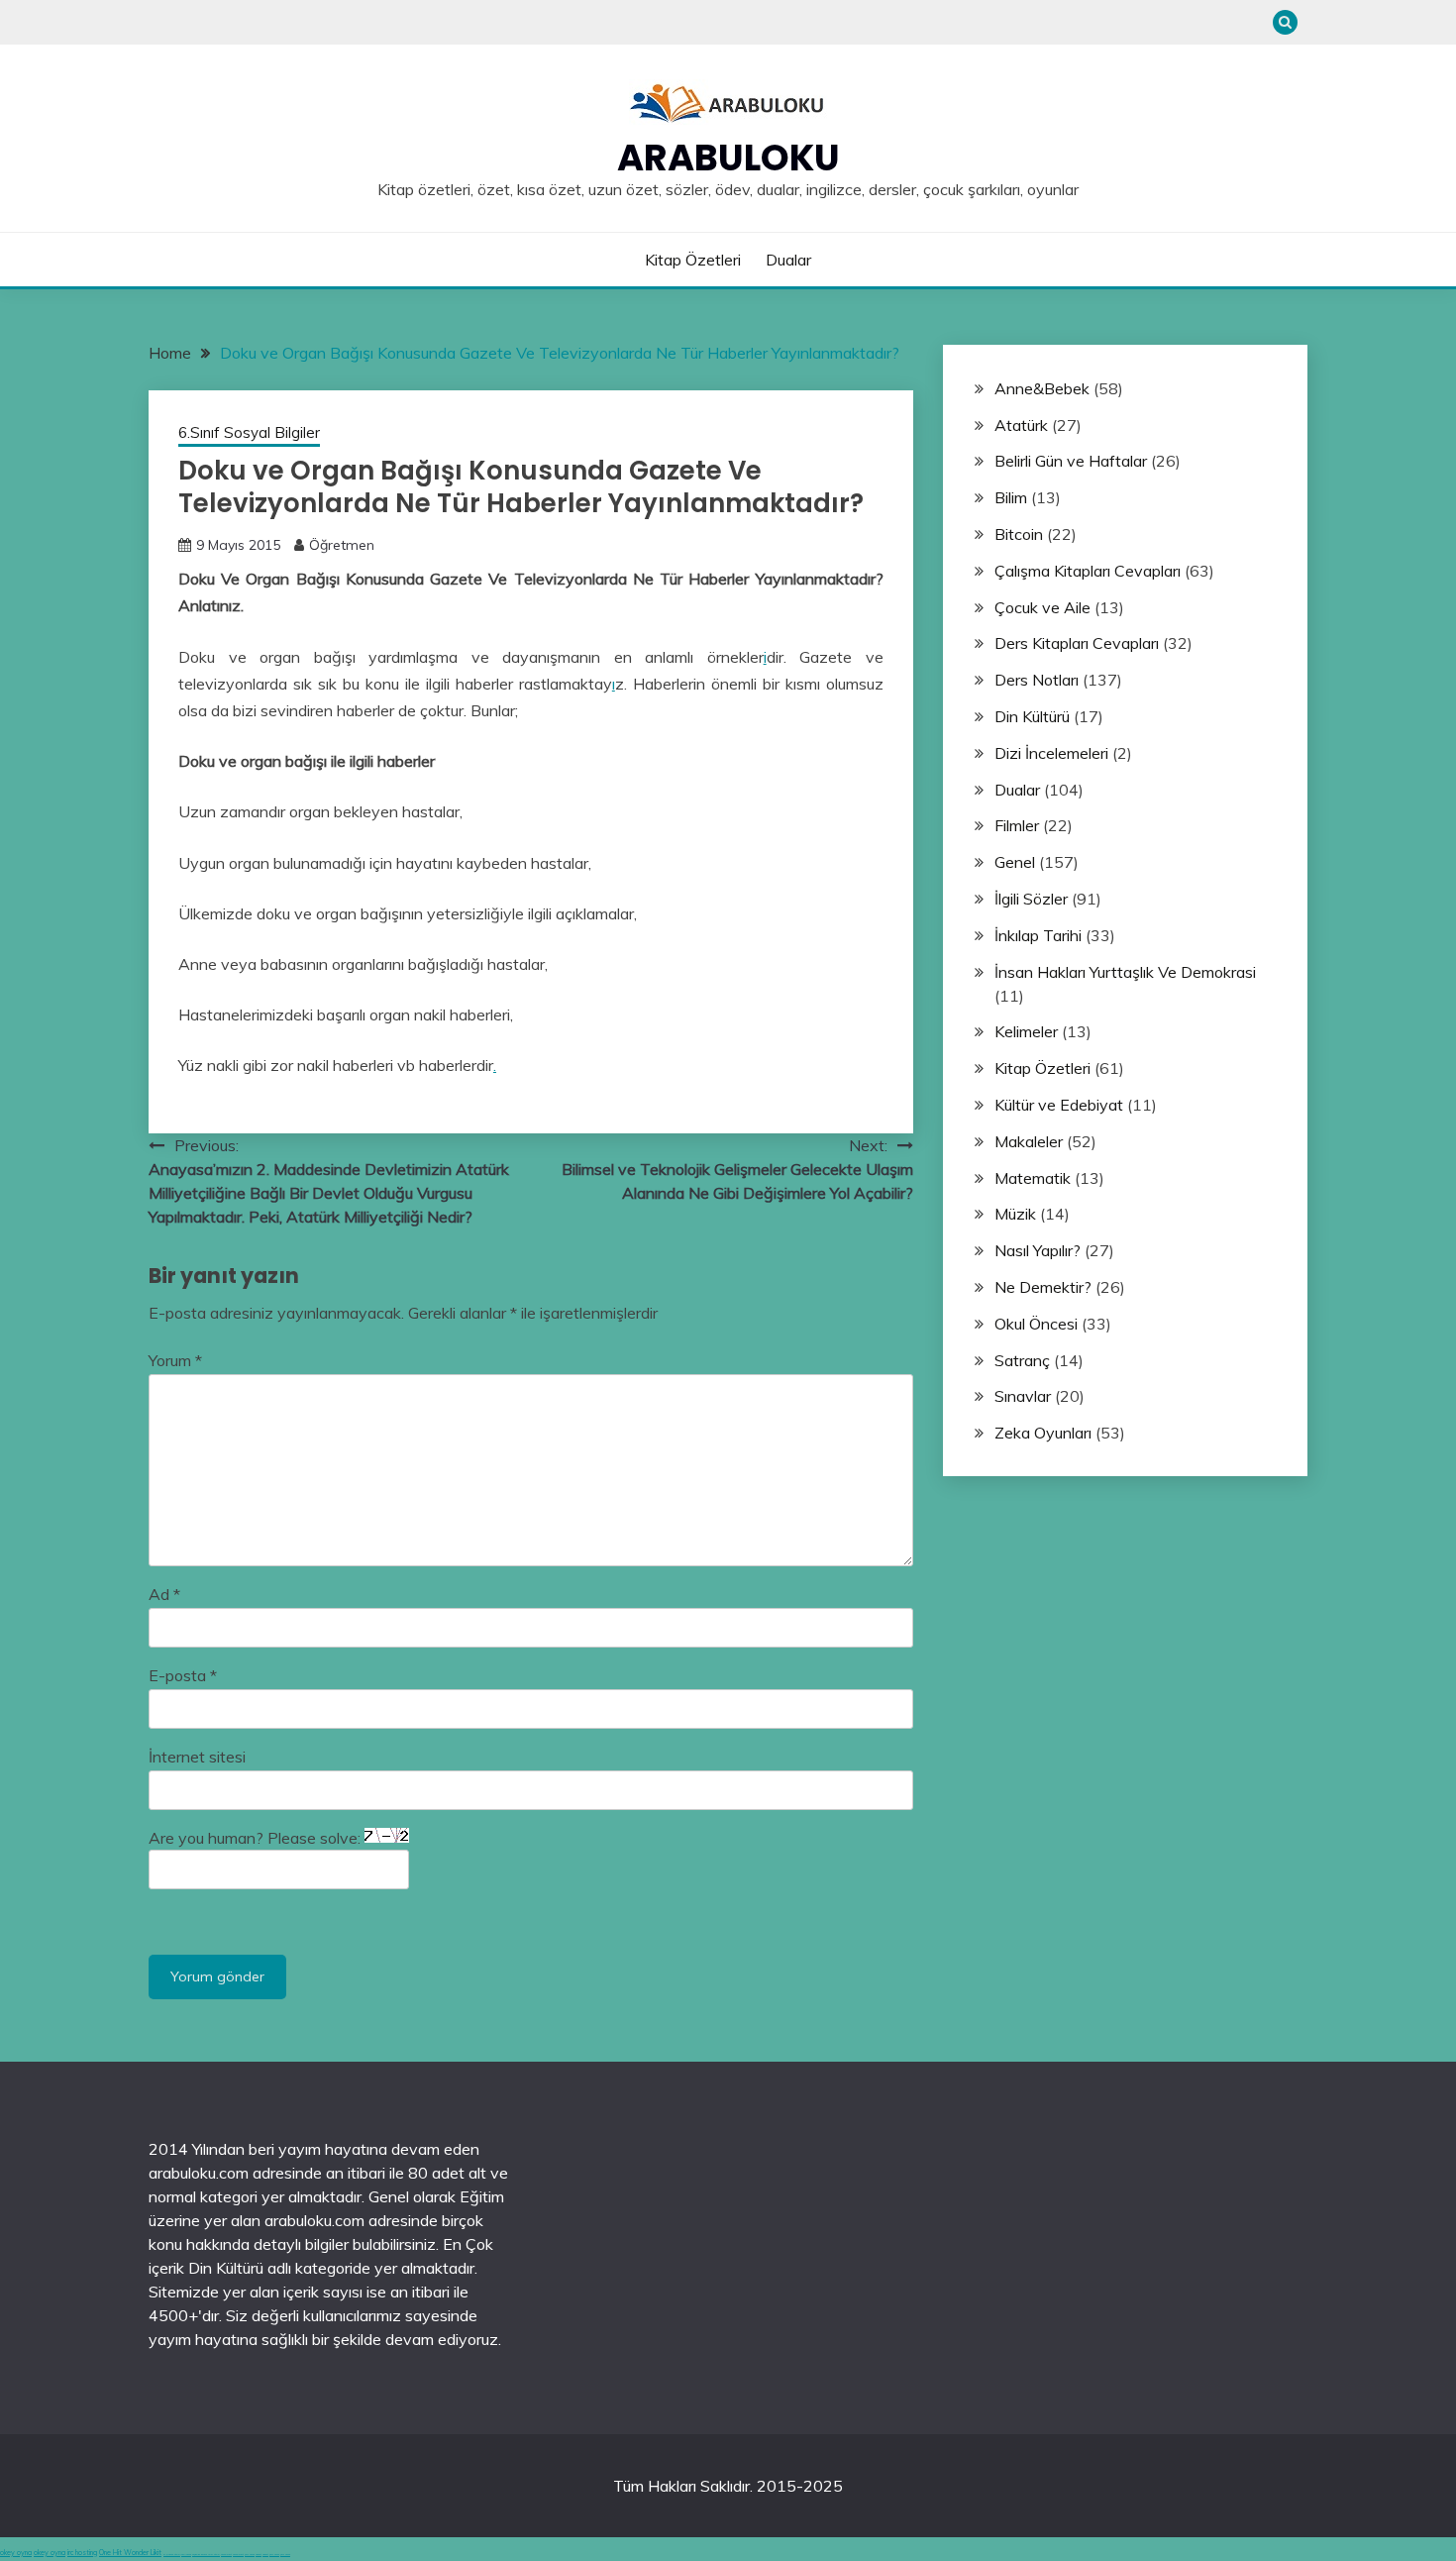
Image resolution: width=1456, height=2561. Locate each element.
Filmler (1017, 825)
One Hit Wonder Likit (130, 2553)
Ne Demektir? (1043, 1287)
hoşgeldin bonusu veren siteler (206, 2555)
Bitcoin (1019, 534)
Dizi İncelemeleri (1051, 753)
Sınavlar (1023, 1396)
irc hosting (82, 2553)
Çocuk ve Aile (1042, 607)
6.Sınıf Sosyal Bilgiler (249, 432)
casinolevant (226, 2555)
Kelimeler (1026, 1031)
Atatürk (1021, 425)
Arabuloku (728, 158)
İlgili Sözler (1031, 899)
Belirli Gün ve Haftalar (1071, 461)
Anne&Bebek (1042, 388)
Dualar (788, 260)
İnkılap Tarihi (1038, 935)
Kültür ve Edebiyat (1059, 1105)
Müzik (1015, 1214)
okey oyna (16, 2553)
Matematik (1033, 1178)
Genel (1015, 862)
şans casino (250, 2555)
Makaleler (1029, 1141)
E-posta (183, 1675)
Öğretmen (342, 545)
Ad (164, 1594)
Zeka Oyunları (1043, 1433)
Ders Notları (1037, 680)
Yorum (175, 1360)
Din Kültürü (1032, 716)
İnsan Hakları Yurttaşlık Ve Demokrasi (1125, 972)
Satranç (1022, 1360)
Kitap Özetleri (693, 260)
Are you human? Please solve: (257, 1838)
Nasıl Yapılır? (1038, 1250)
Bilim (1011, 497)
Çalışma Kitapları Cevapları (1088, 571)
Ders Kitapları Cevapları (1077, 643)
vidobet (259, 2555)
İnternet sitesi (197, 1757)
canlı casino (186, 2555)
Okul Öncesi (1036, 1324)
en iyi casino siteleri (172, 2555)
